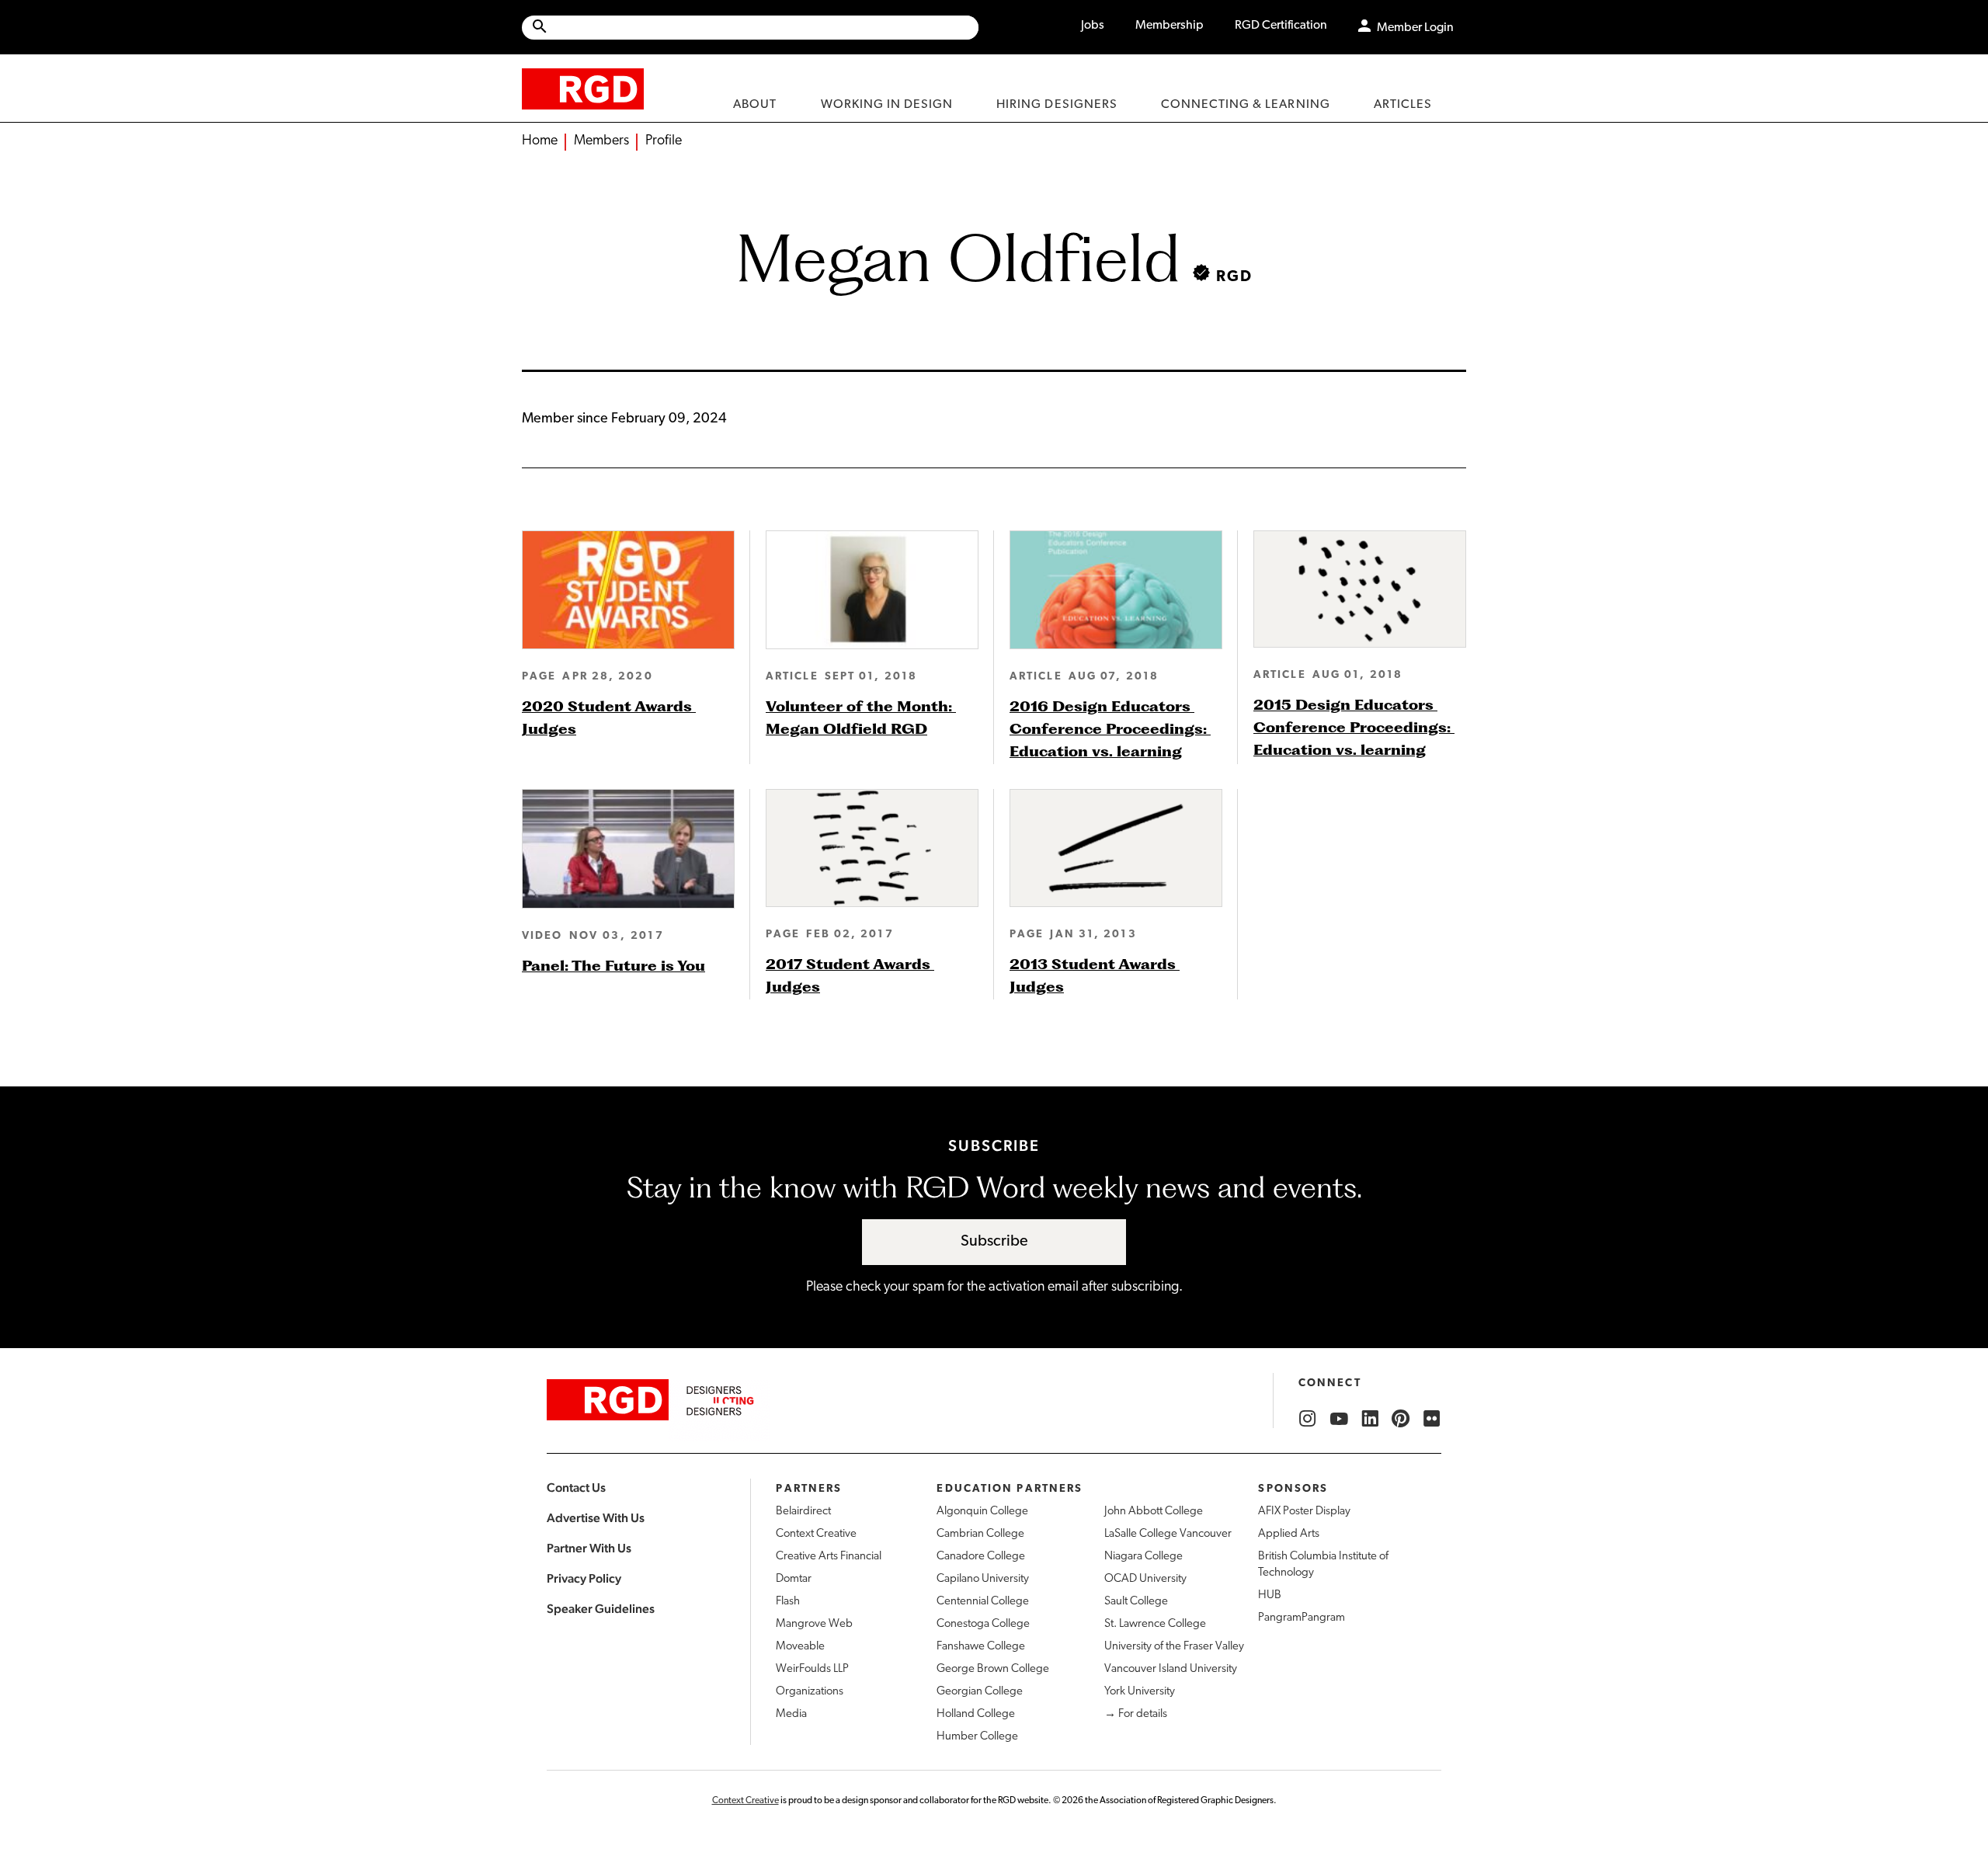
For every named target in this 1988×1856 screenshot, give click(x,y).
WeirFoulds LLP (812, 1669)
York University (1140, 1692)
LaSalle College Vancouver (1168, 1534)
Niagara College (1143, 1557)
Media (791, 1714)
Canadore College (981, 1557)
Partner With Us (589, 1548)
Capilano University (983, 1579)
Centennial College (983, 1602)
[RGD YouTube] (1339, 1419)
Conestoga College (983, 1624)
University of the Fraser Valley (1174, 1647)
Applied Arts (1289, 1534)
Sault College (1136, 1602)
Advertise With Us (596, 1518)
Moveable (800, 1647)
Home (540, 141)
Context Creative (816, 1534)
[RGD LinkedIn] (1370, 1419)
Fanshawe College (981, 1647)
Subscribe (994, 1242)
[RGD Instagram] (1308, 1419)
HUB (1270, 1595)
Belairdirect (803, 1512)
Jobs (1093, 26)
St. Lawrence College (1155, 1624)
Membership (1170, 26)
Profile (664, 141)
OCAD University (1145, 1579)
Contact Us (576, 1488)
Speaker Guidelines (601, 1609)
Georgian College (980, 1692)
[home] (583, 88)
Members (601, 141)
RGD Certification (1281, 26)
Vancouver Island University (1171, 1669)
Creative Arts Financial (829, 1557)
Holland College (976, 1714)
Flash (788, 1602)
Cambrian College (980, 1534)
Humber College (977, 1737)
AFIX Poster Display (1304, 1512)
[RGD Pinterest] (1401, 1419)
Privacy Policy (584, 1578)
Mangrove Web (814, 1624)
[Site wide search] (750, 28)
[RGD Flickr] (1432, 1419)
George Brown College (993, 1669)
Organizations (810, 1692)
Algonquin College (982, 1512)
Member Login (1415, 28)
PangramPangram (1302, 1618)
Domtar (794, 1579)
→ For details (1136, 1714)
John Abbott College (1154, 1512)
